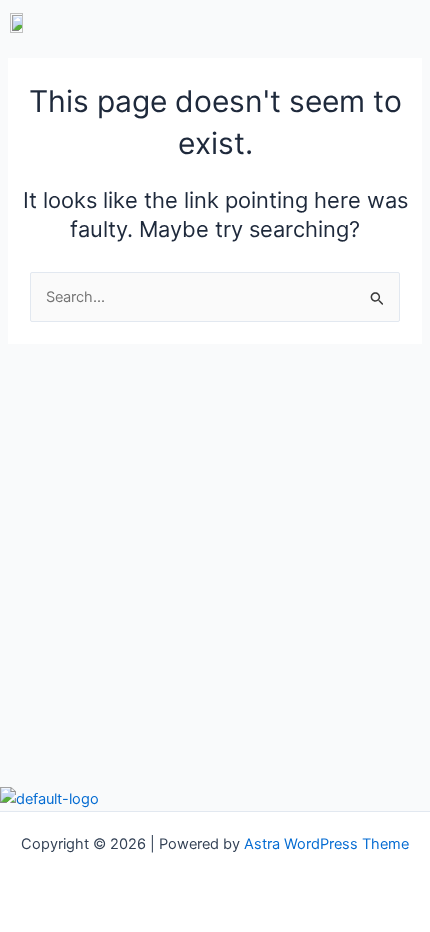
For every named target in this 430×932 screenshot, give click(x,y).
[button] (320, 22)
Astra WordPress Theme (326, 844)
